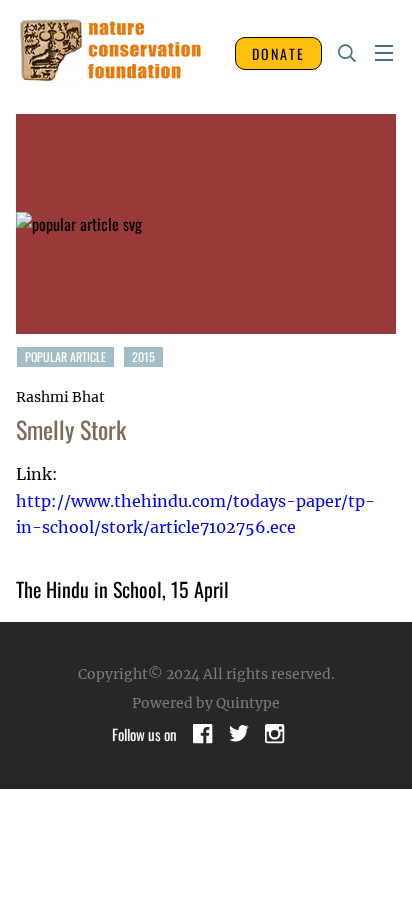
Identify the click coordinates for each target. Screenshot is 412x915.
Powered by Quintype (206, 703)
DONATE (278, 53)
